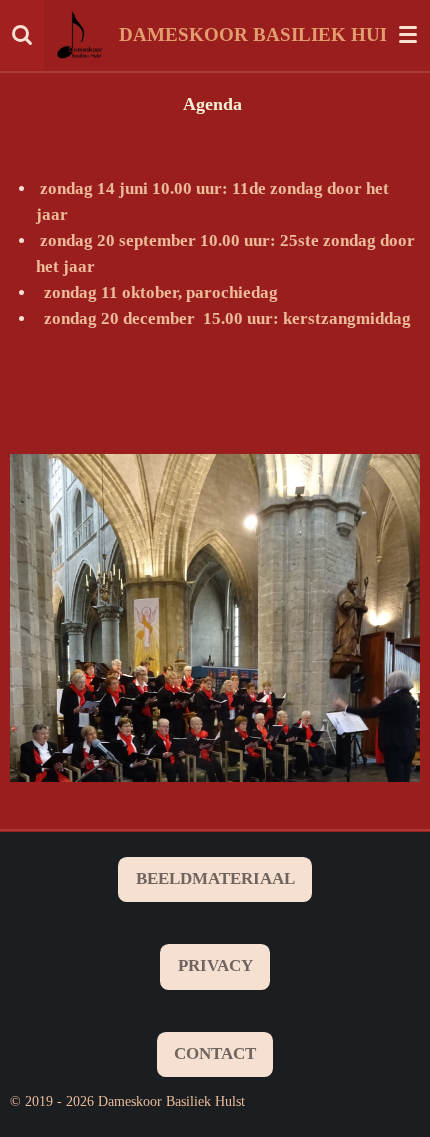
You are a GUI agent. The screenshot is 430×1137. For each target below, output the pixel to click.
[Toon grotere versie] (215, 618)
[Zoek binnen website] (22, 35)
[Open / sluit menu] (408, 35)
